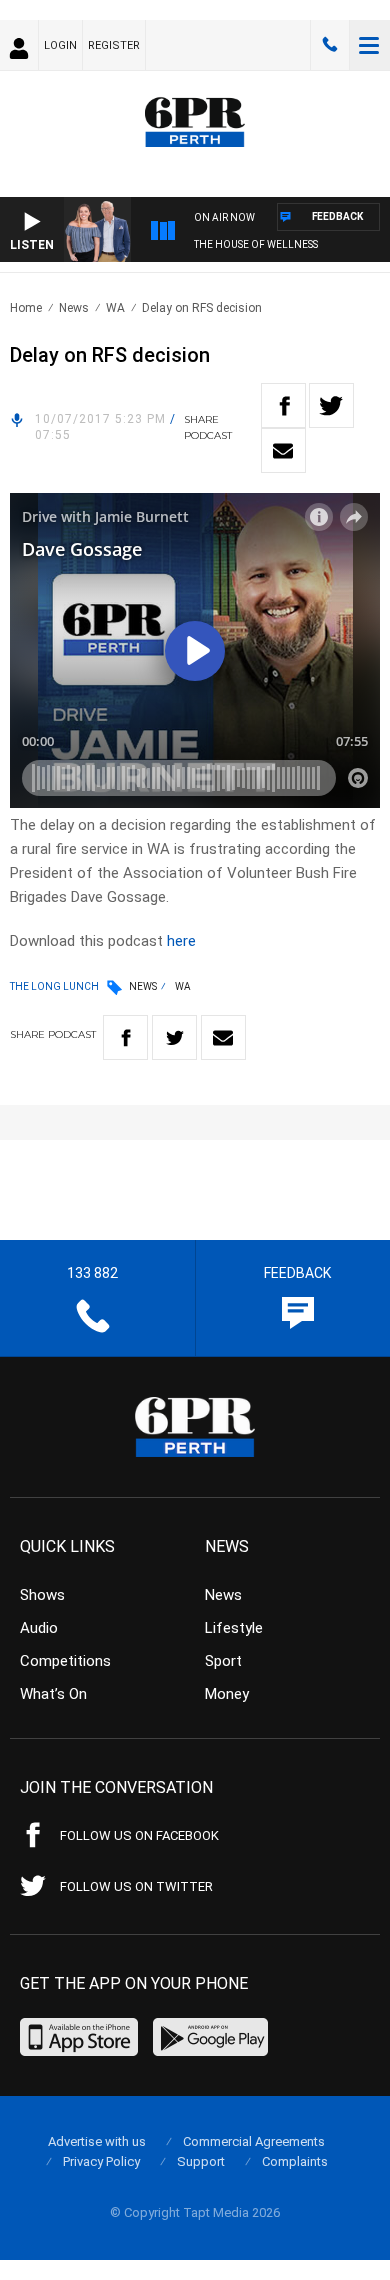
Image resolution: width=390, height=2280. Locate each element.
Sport (223, 1661)
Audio (39, 1628)
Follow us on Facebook (139, 1835)
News (74, 308)
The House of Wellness (256, 244)
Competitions (65, 1661)
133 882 (330, 45)
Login (60, 45)
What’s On (53, 1694)
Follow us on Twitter (136, 1886)
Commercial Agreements (254, 2141)
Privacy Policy (101, 2161)
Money (227, 1694)
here (181, 941)
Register (114, 45)
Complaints (295, 2161)
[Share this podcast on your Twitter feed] (331, 405)
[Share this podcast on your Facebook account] (283, 405)
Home (26, 308)
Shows (42, 1595)
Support (201, 2161)
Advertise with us (97, 2141)
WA (115, 308)
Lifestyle (234, 1628)
